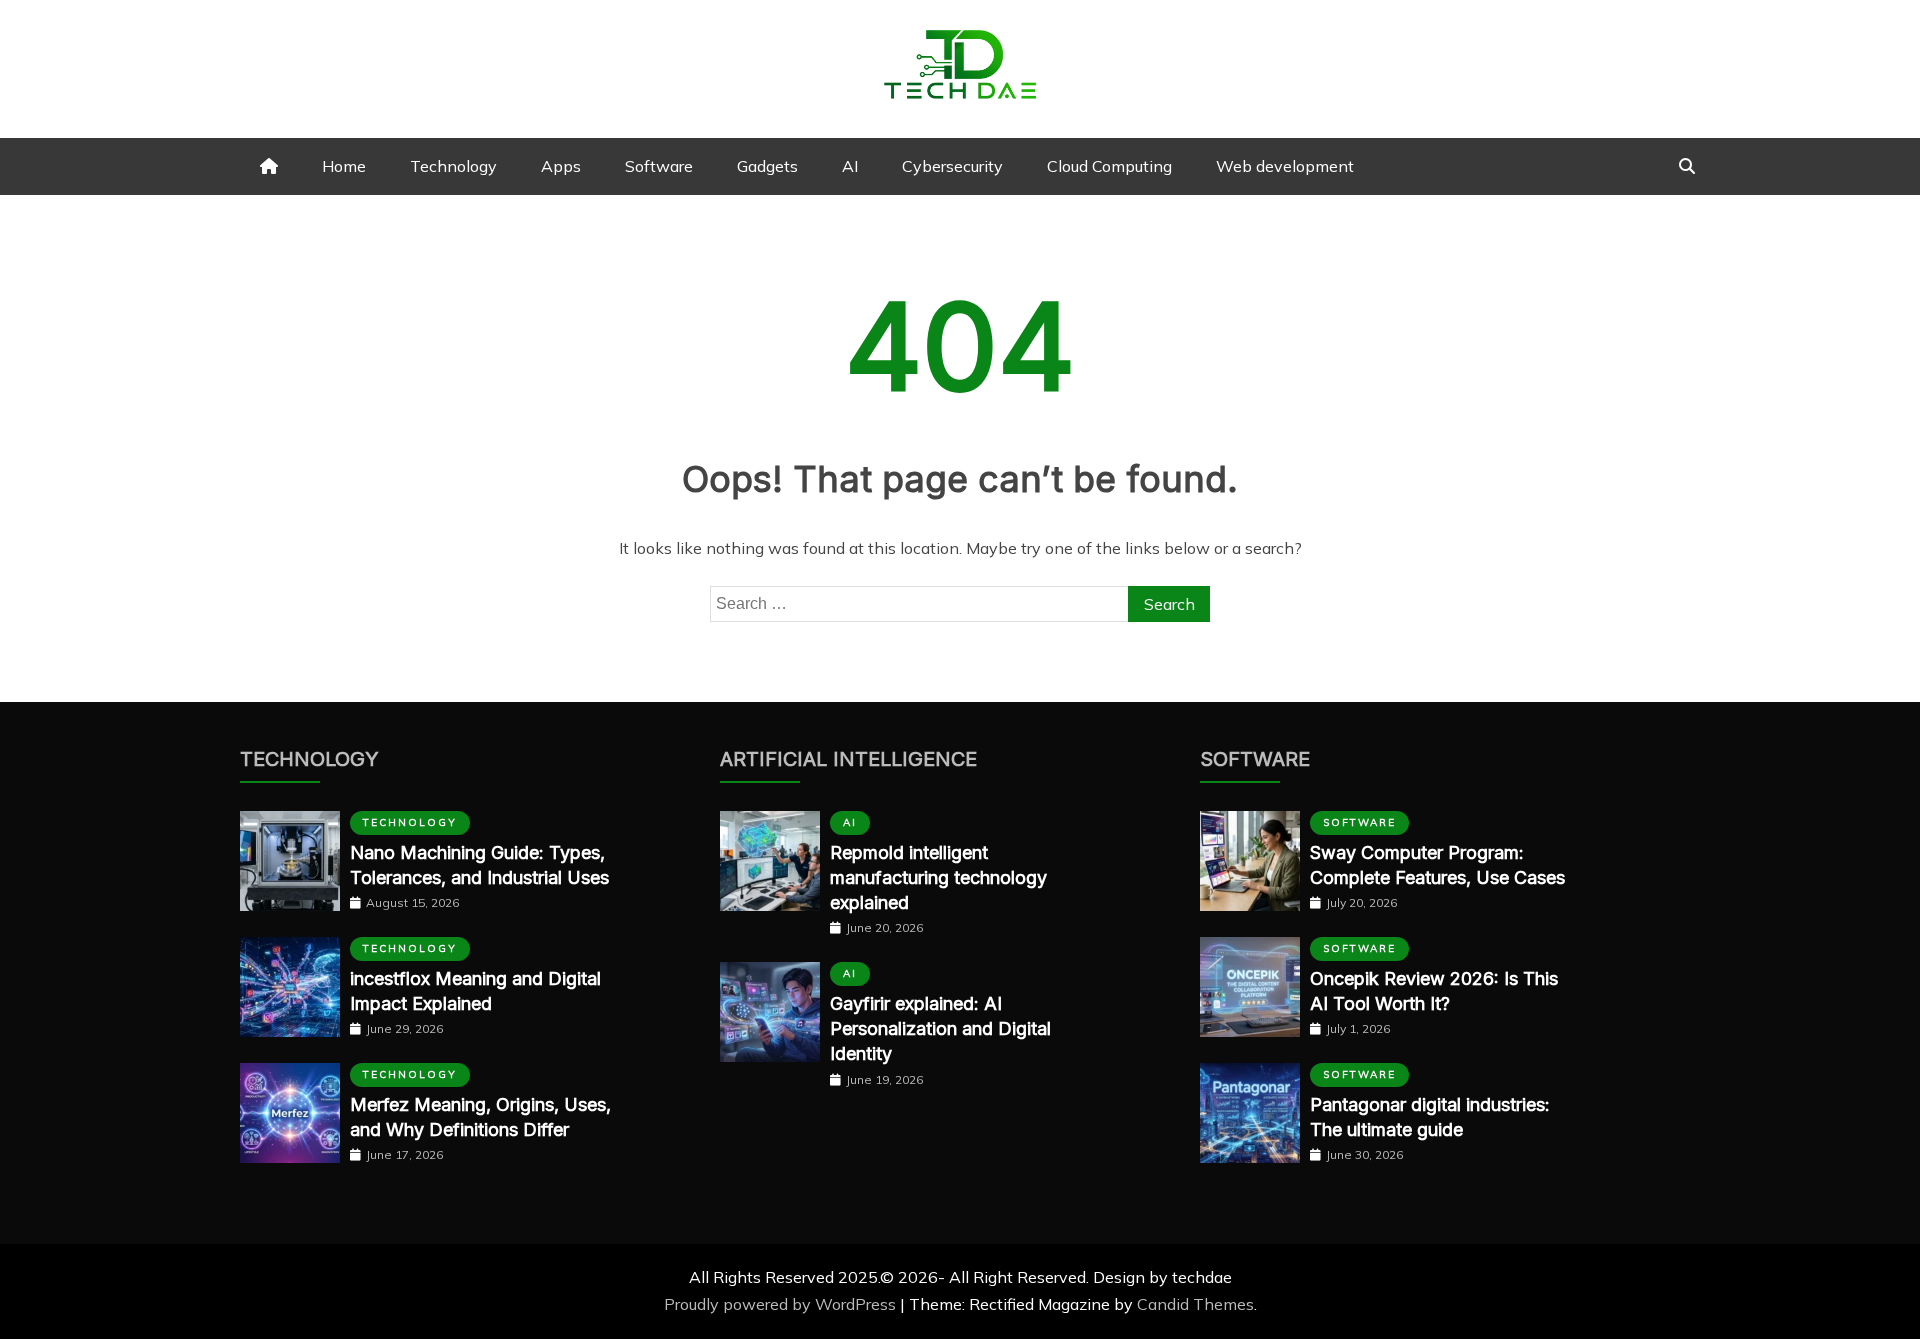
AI (850, 166)
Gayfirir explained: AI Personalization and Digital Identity (940, 1028)
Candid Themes (1195, 1304)
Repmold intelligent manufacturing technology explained (938, 877)
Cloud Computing (1109, 166)
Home (344, 166)
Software (659, 166)
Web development (1285, 166)
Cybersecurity (952, 166)
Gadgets (767, 166)
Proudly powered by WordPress (782, 1304)
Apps (561, 166)
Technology (453, 166)
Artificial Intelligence (848, 759)
